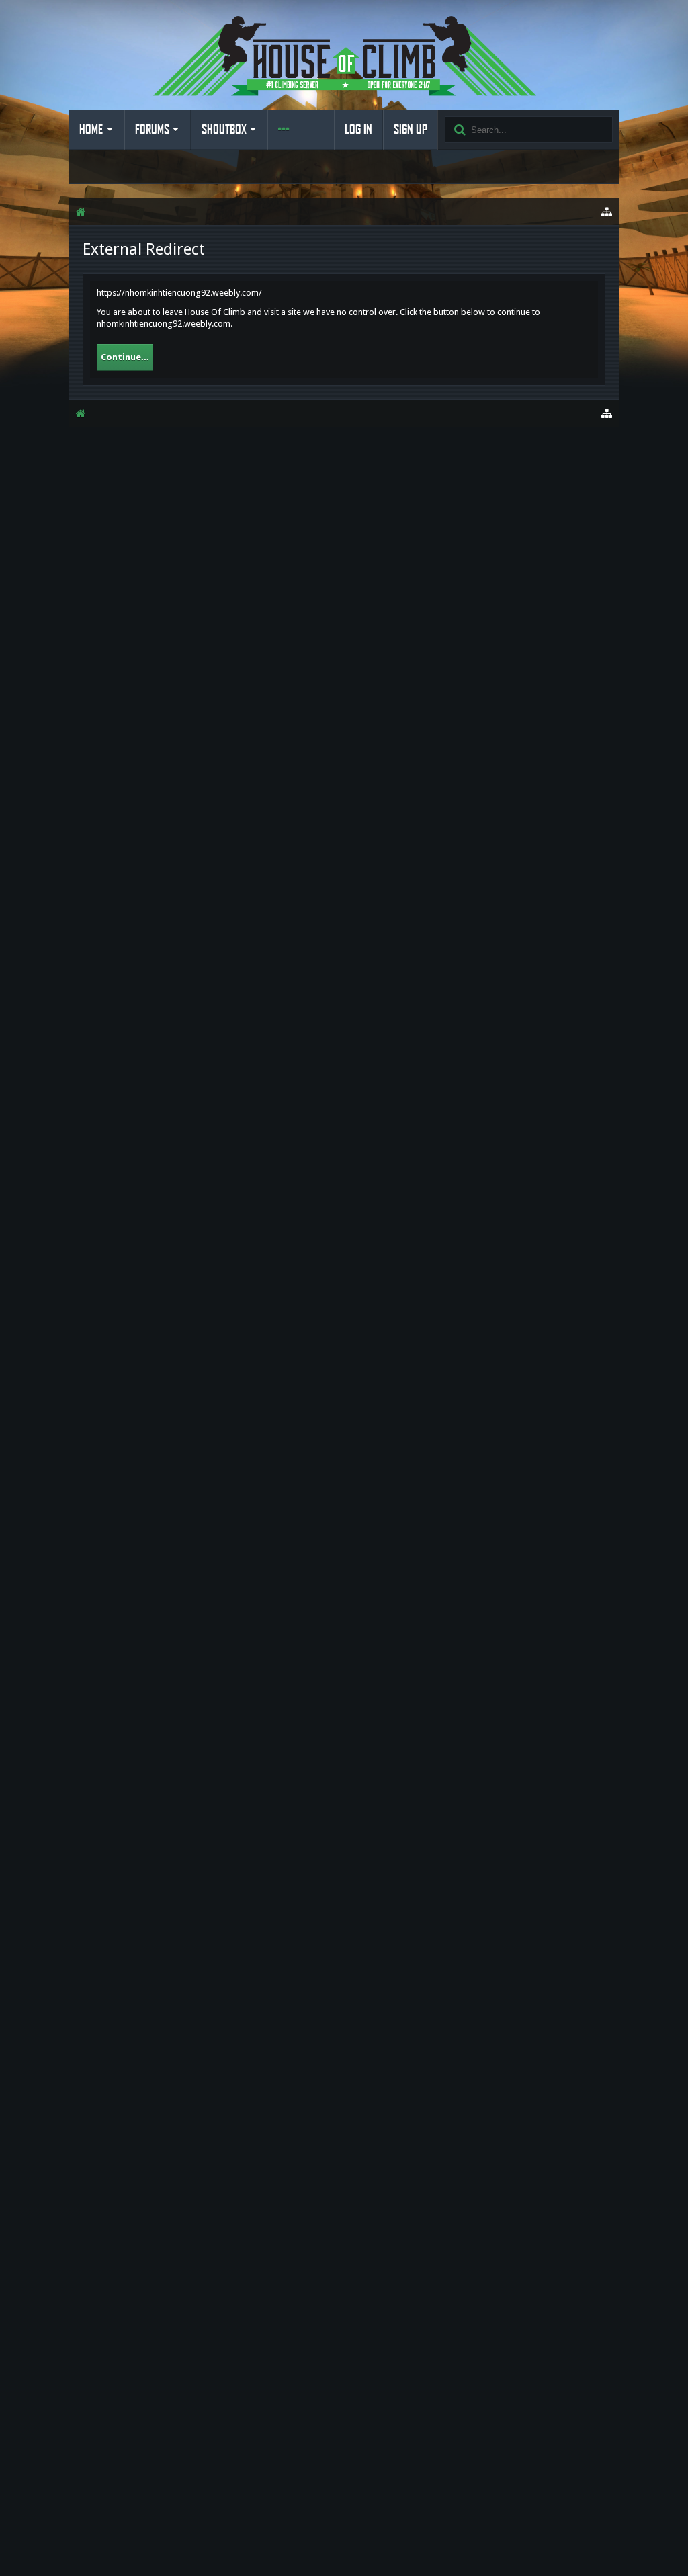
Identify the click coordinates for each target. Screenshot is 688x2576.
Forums (152, 130)
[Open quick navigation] (607, 212)
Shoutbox (224, 130)
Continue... (125, 357)
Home (91, 130)
